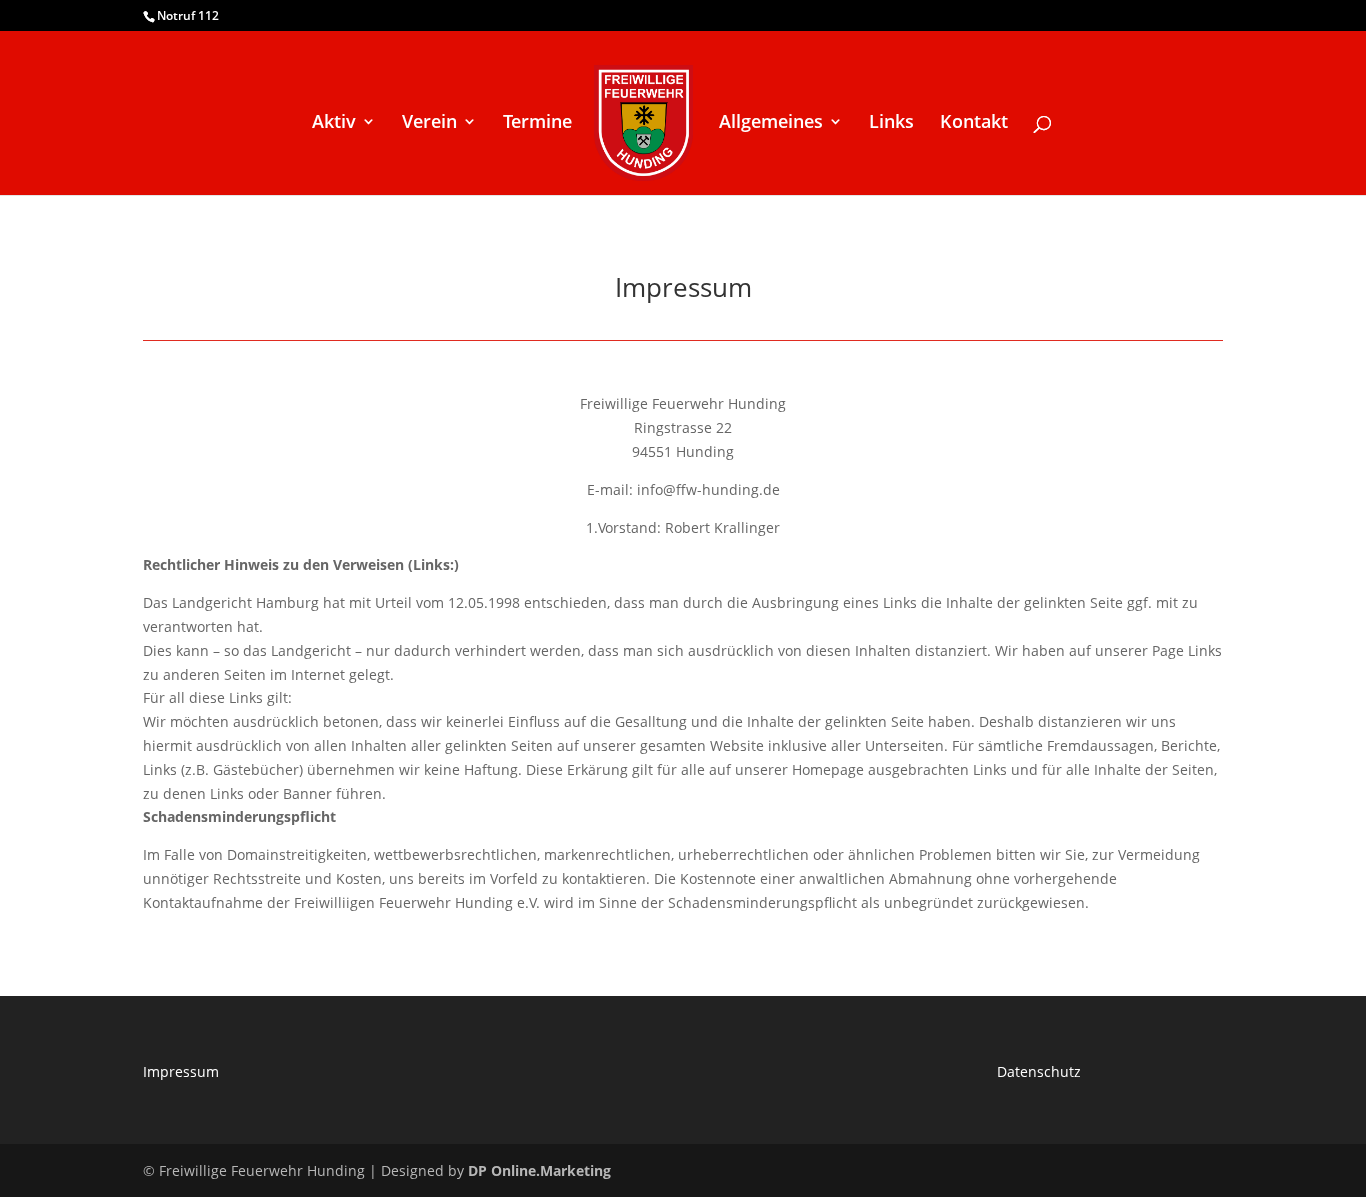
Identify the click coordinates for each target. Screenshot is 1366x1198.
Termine (537, 123)
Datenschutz (1039, 1071)
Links (891, 123)
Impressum (181, 1071)
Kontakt (974, 123)
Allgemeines (771, 123)
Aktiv (334, 123)
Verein (429, 123)
